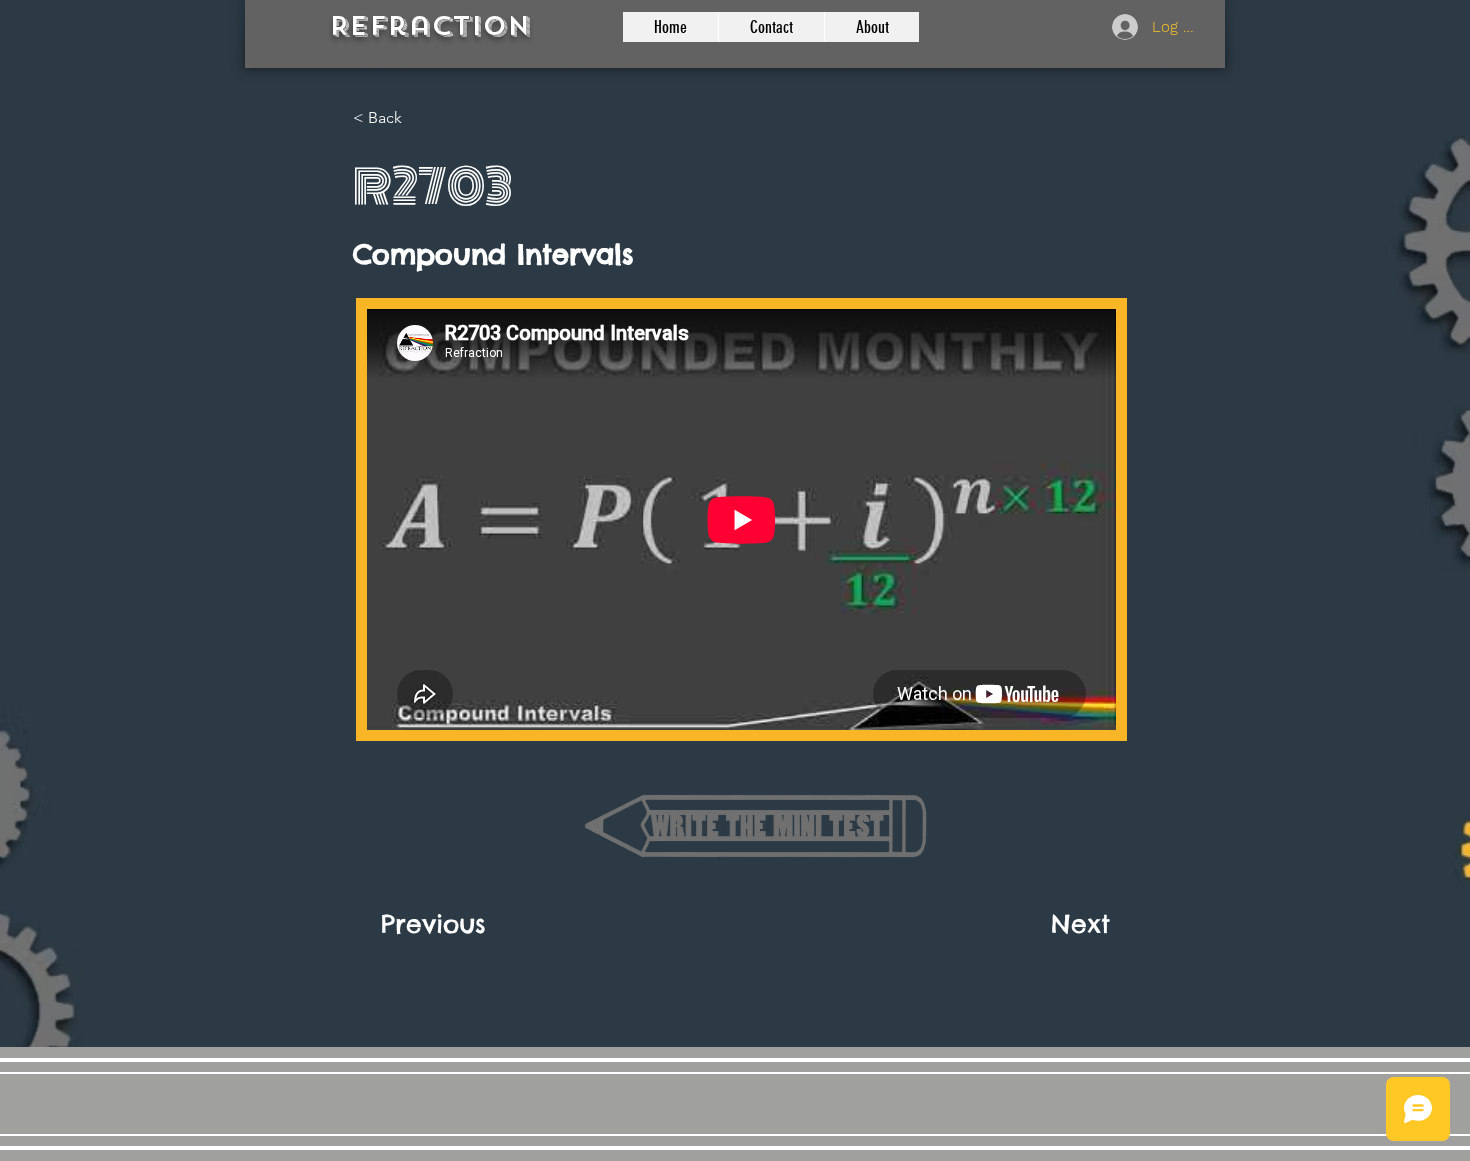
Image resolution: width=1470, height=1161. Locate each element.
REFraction (430, 26)
